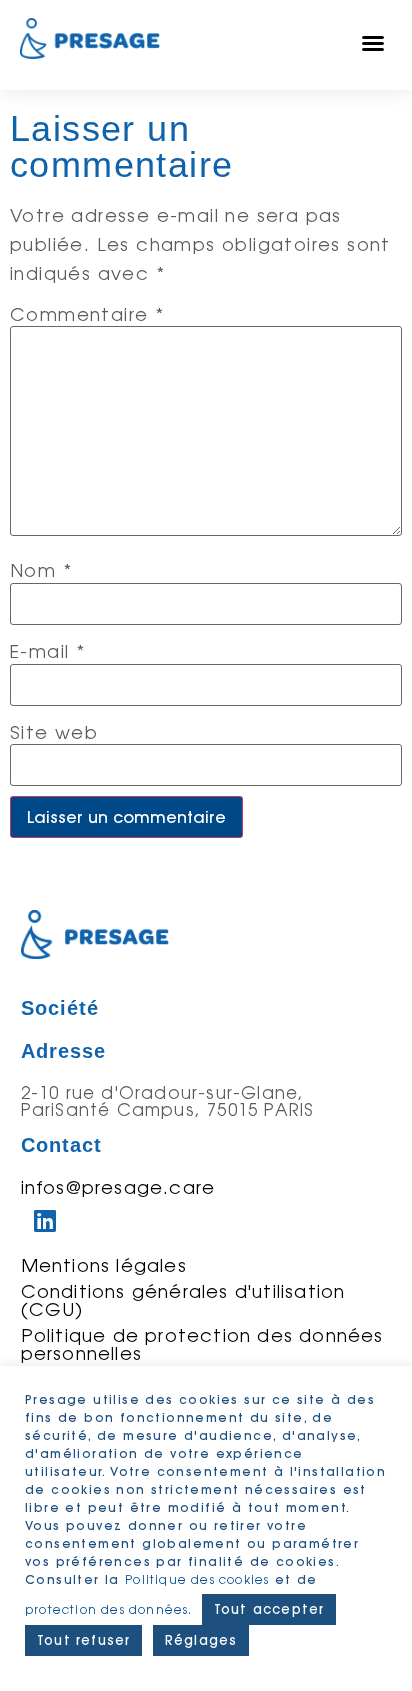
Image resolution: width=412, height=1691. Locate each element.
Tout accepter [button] (269, 1609)
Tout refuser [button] (83, 1640)
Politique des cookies (197, 1579)
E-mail (47, 651)
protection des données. (111, 1609)
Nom (41, 570)
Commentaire (87, 314)
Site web (54, 732)
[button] (373, 43)
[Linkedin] (46, 1221)
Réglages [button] (201, 1640)
